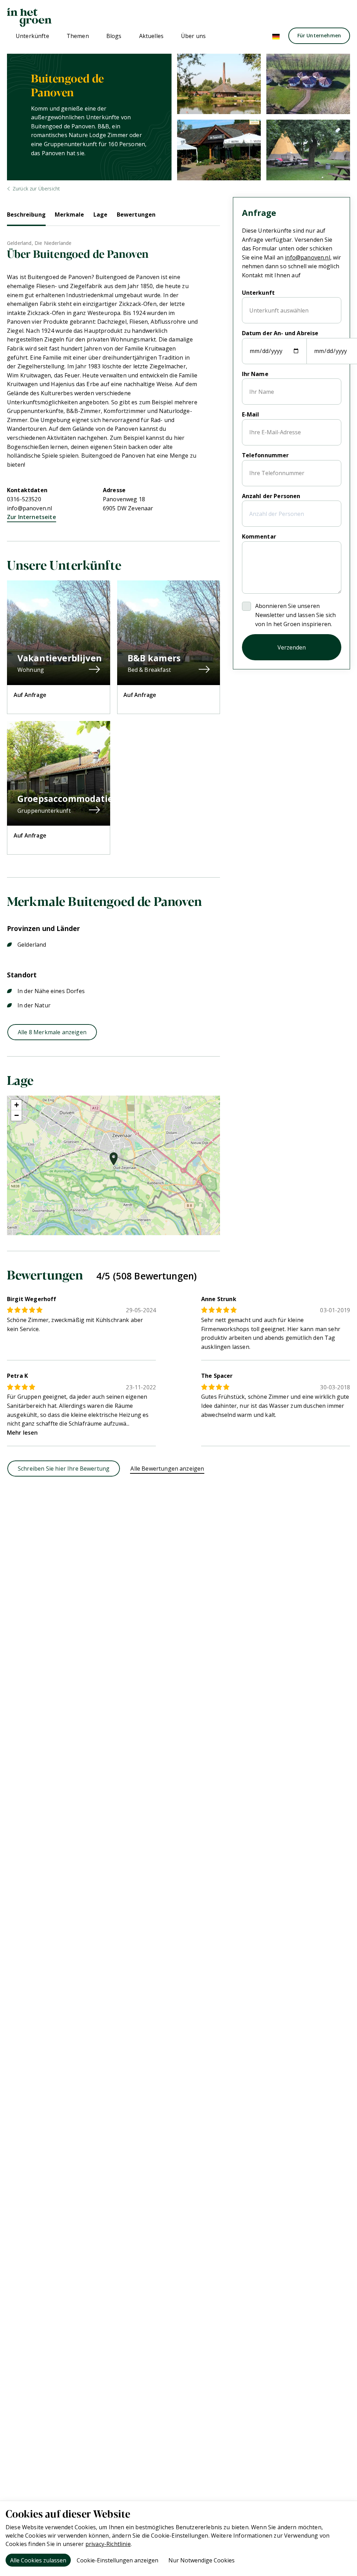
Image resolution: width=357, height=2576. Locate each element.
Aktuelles (151, 36)
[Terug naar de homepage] (29, 17)
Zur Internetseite (32, 517)
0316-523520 (24, 499)
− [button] (17, 1115)
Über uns (193, 36)
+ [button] (17, 1105)
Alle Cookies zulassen (38, 2560)
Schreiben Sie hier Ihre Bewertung (64, 1469)
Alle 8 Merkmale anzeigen (52, 1032)
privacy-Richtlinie (108, 2544)
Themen (78, 36)
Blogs (114, 36)
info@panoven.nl (29, 508)
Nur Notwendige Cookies (202, 2560)
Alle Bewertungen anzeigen (167, 1469)
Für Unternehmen (319, 35)
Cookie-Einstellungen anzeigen (117, 2560)
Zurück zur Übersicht (36, 189)
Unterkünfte (32, 36)
